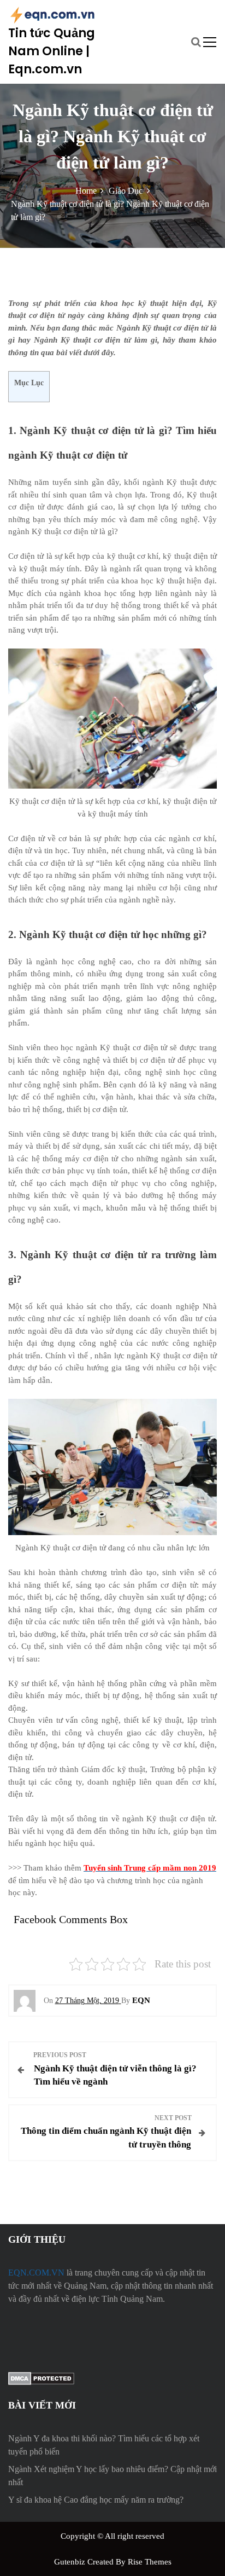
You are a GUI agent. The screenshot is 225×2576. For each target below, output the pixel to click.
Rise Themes (150, 2562)
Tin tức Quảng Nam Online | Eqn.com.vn (52, 51)
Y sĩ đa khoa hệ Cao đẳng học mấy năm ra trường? (96, 2500)
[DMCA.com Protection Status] (41, 2378)
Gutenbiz (71, 2562)
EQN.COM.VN (36, 2273)
